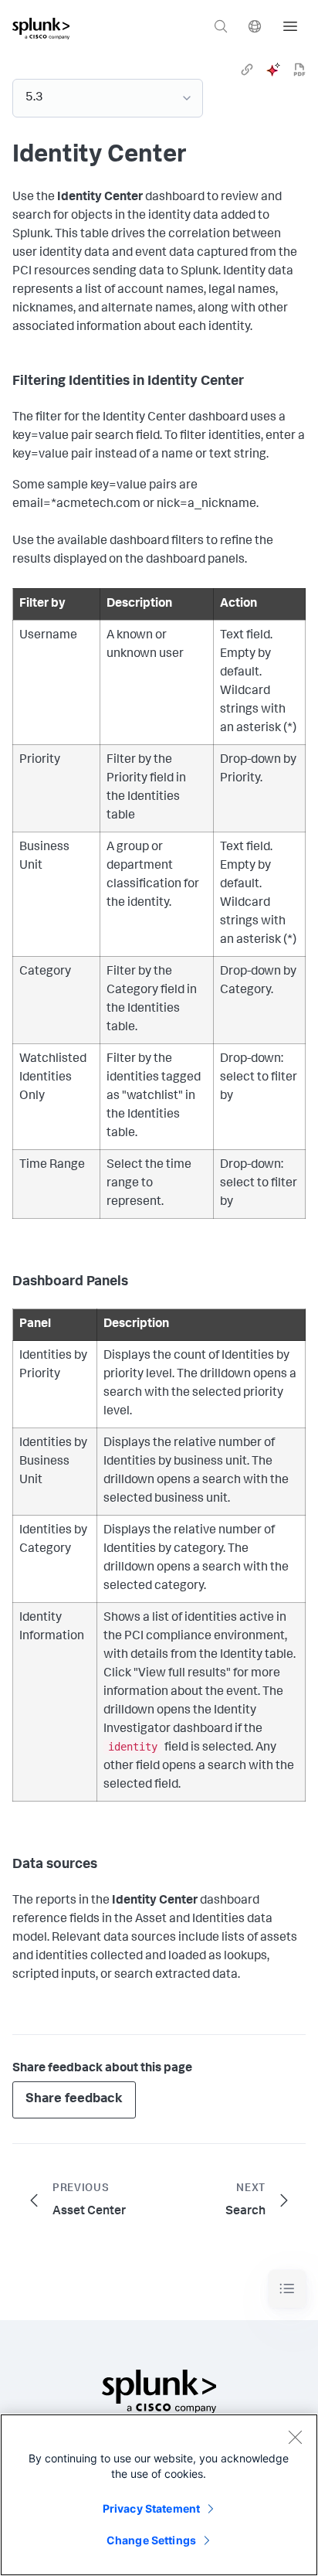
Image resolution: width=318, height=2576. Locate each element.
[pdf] (299, 70)
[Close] (295, 2437)
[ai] (273, 70)
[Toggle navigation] (287, 2289)
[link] (247, 70)
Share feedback (74, 2100)
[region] (159, 2495)
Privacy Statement (151, 2508)
